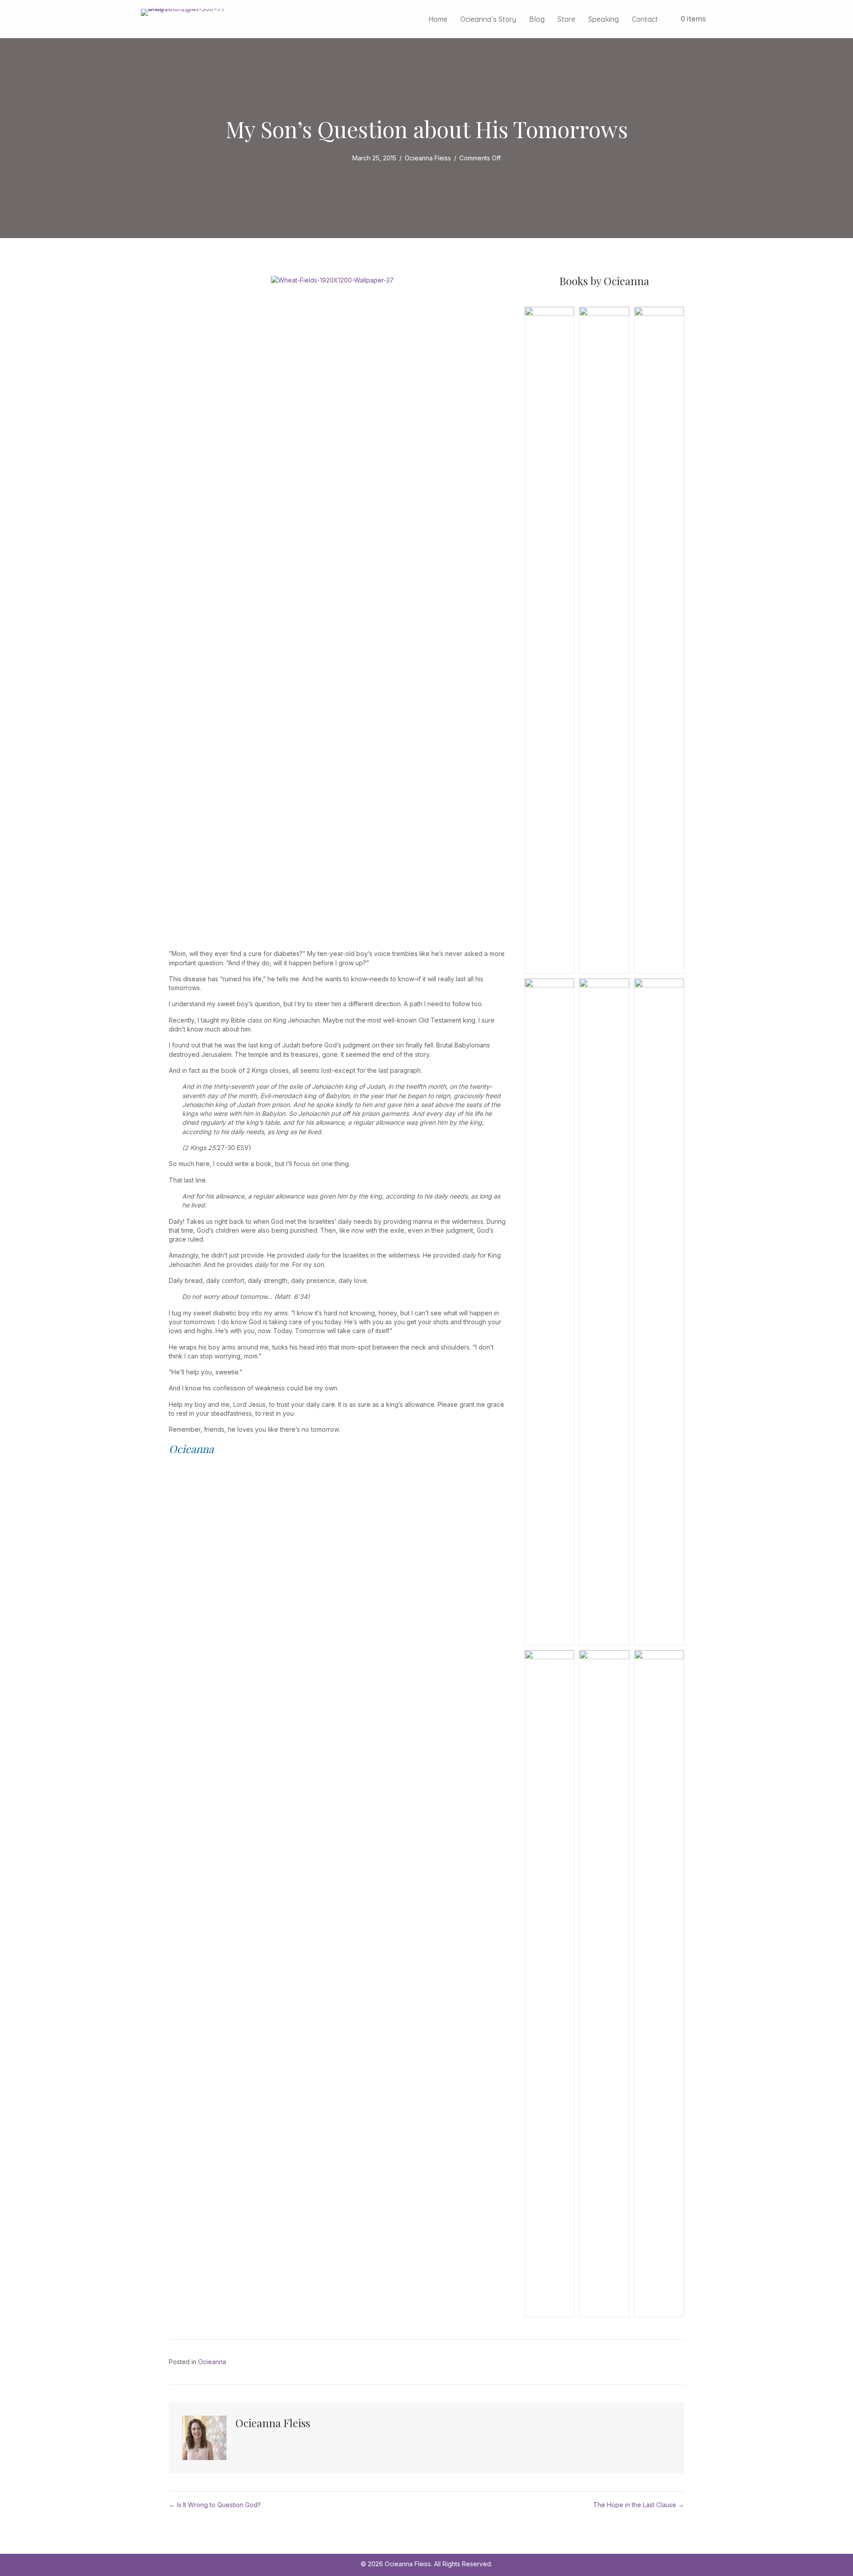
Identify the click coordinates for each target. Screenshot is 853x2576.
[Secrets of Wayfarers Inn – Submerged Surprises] (604, 1311)
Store (566, 19)
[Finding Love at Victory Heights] (659, 1311)
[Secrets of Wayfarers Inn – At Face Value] (549, 1311)
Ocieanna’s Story (488, 19)
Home (438, 19)
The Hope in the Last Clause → (639, 2505)
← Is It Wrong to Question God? (215, 2505)
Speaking (604, 19)
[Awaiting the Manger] (659, 1983)
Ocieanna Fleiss (428, 158)
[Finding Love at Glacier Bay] (549, 1983)
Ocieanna (212, 2362)
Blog (537, 19)
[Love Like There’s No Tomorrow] (604, 1983)
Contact (645, 19)
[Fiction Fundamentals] (659, 639)
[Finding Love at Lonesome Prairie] (604, 639)
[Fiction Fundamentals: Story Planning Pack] (549, 639)
